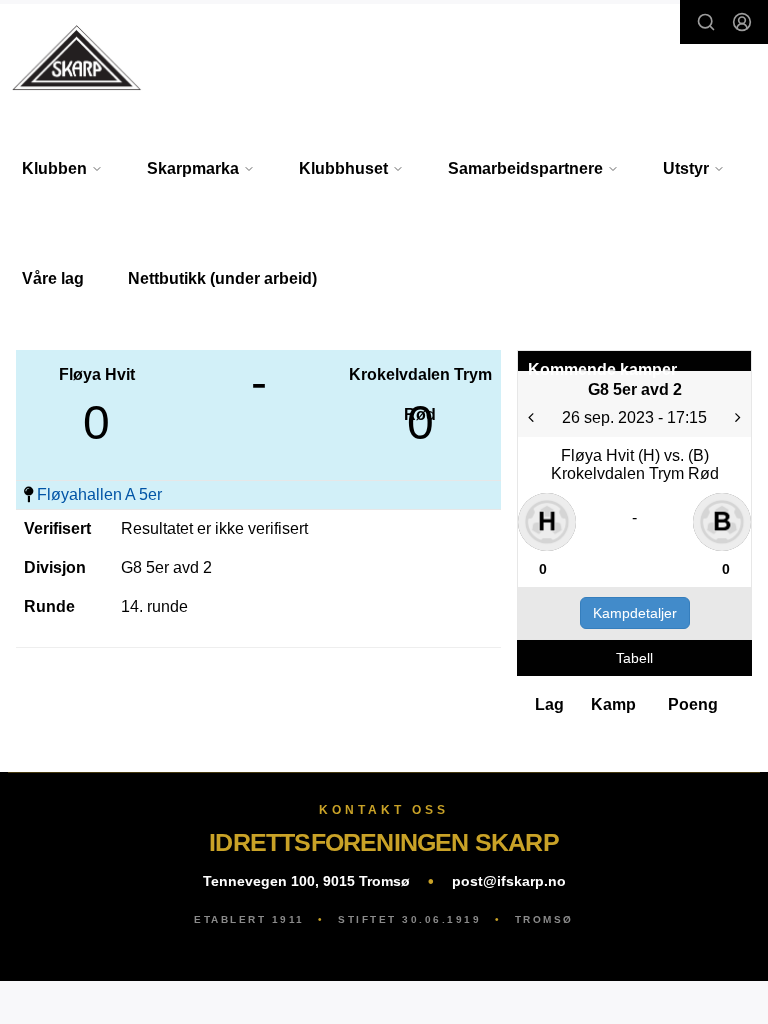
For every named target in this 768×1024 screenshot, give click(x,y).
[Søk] (706, 22)
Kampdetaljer (635, 613)
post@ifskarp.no (509, 881)
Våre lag (53, 278)
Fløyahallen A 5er (99, 494)
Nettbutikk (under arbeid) (222, 278)
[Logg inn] (742, 22)
